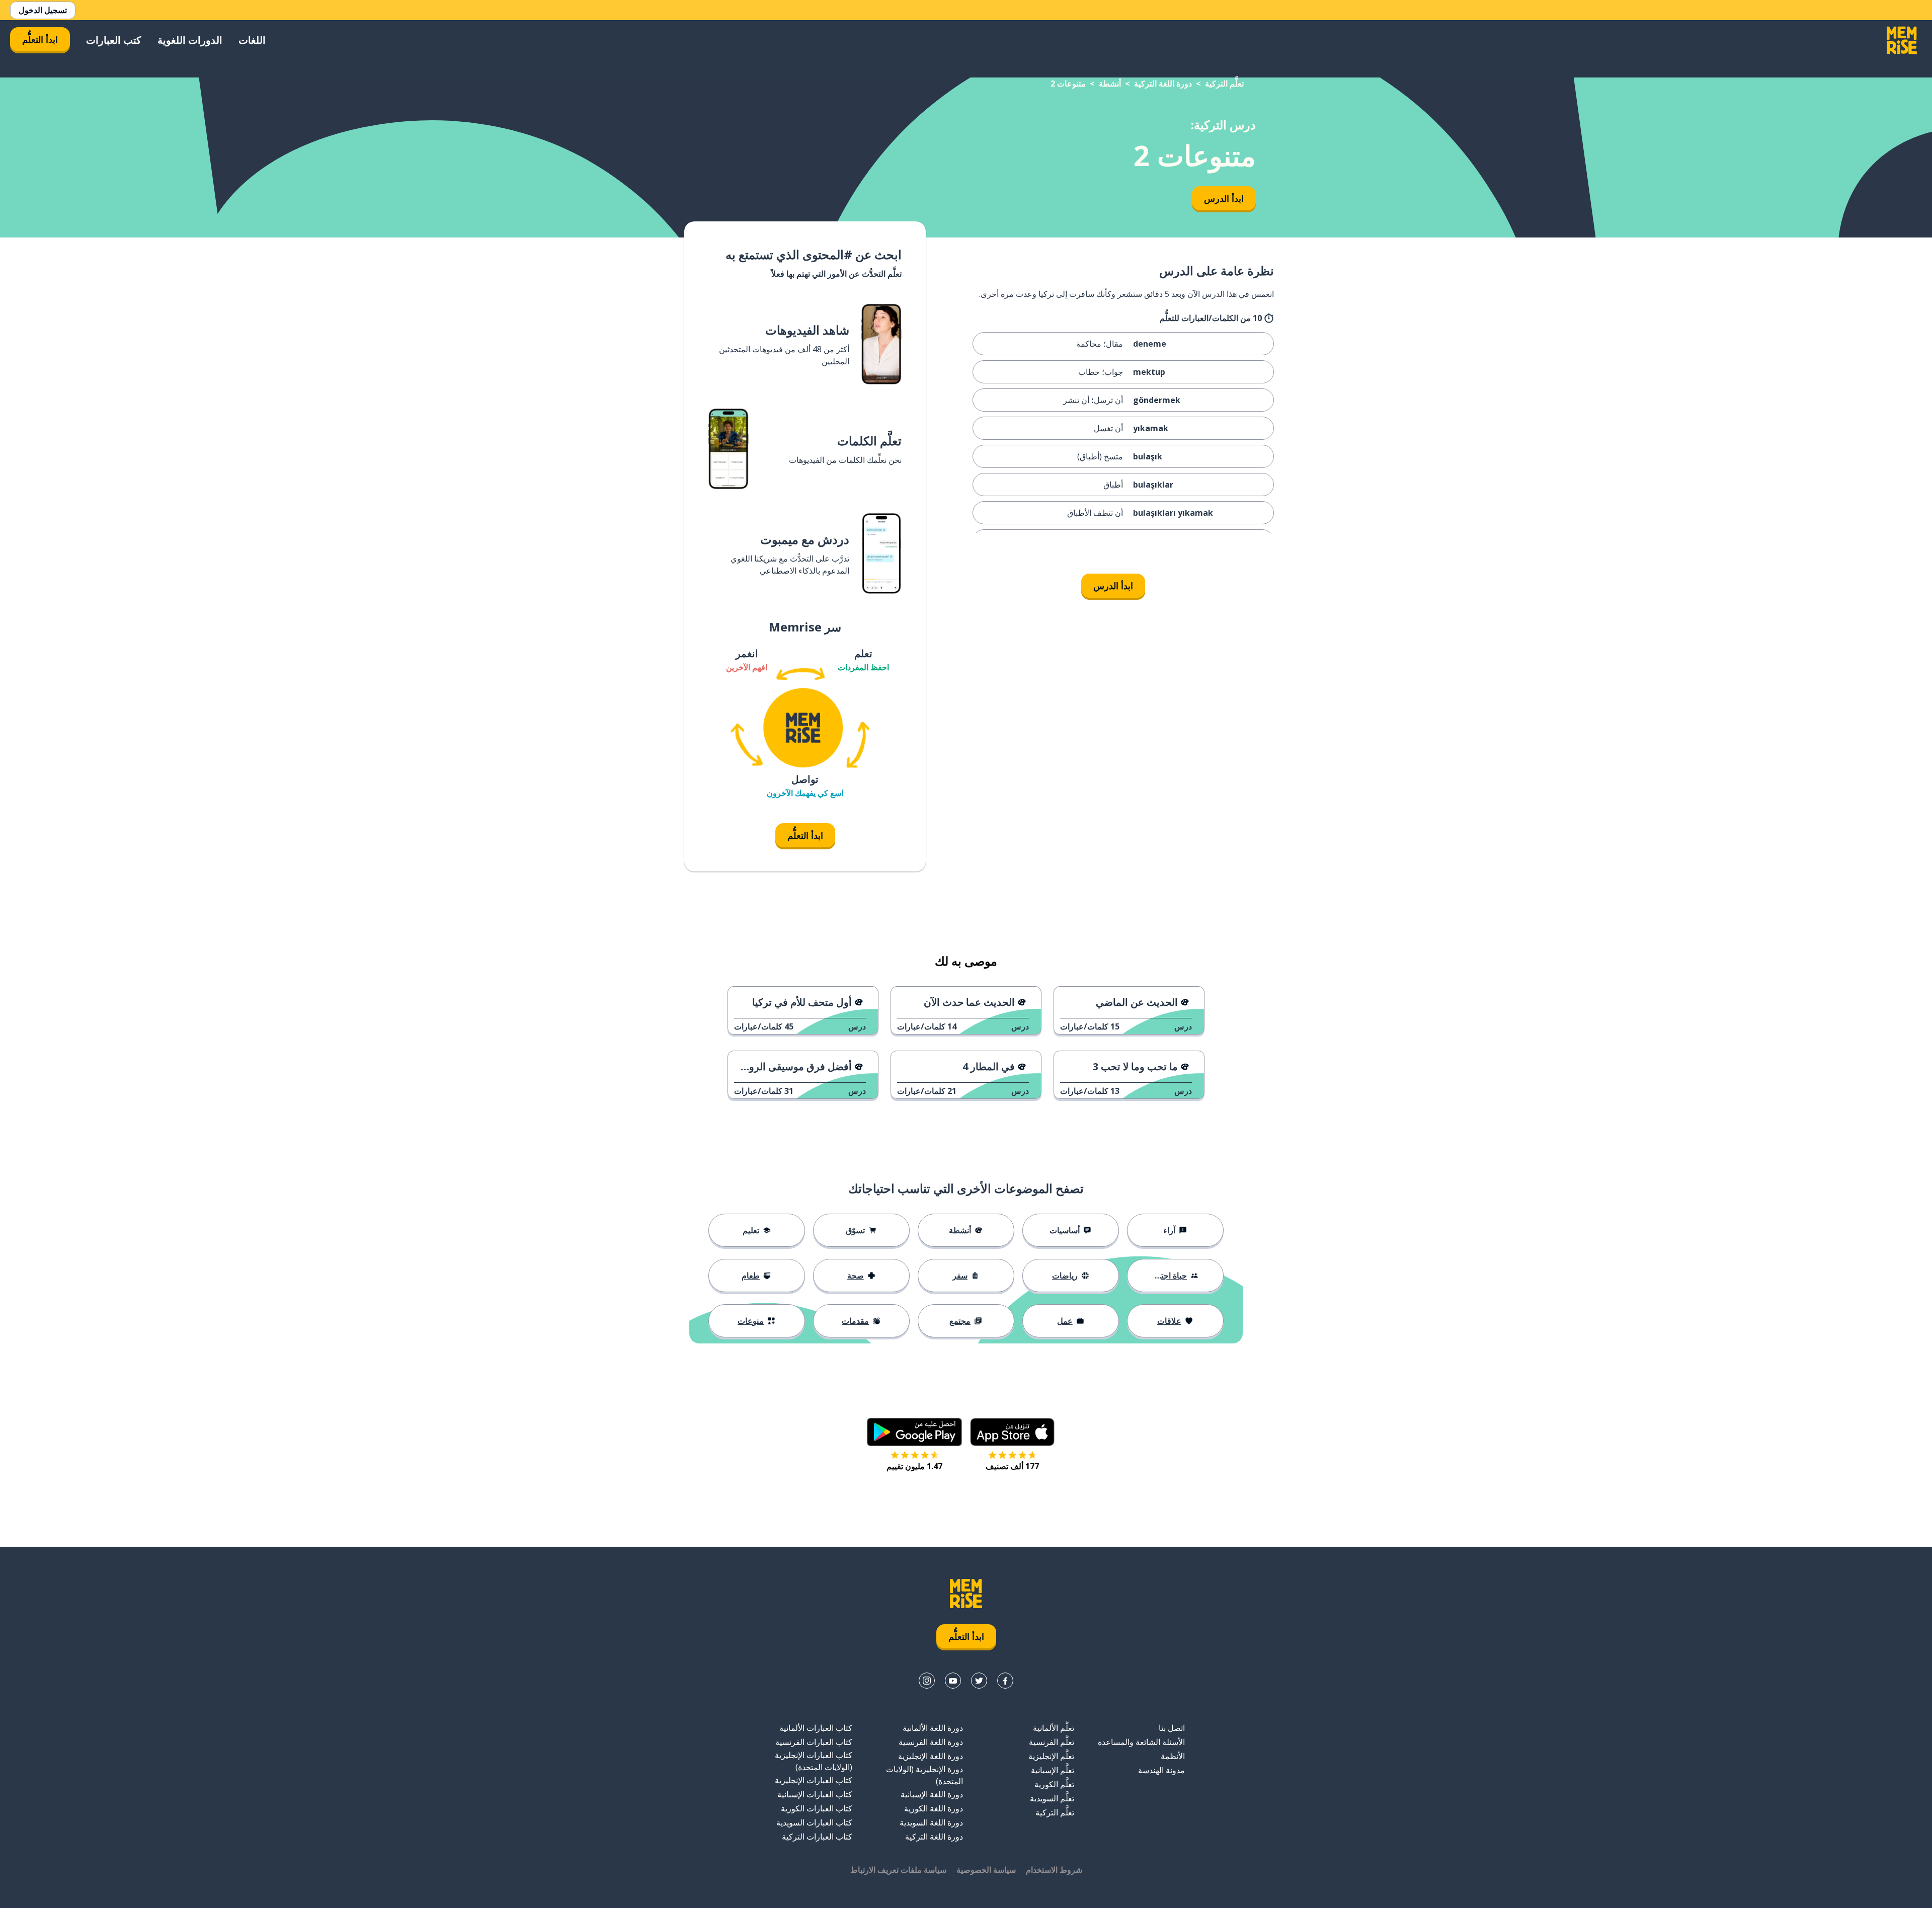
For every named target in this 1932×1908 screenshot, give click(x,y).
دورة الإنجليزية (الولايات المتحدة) (924, 1775)
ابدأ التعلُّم (40, 39)
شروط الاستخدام (1054, 1870)
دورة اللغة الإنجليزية (931, 1756)
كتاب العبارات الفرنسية (814, 1742)
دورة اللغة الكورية (934, 1808)
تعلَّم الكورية (1054, 1784)
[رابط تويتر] (979, 1681)
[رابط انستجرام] (927, 1681)
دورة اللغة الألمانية (933, 1728)
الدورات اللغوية (190, 40)
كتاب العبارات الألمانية (816, 1728)
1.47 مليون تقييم (914, 1466)
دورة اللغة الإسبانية (932, 1794)
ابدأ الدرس (1224, 198)
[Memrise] (1902, 40)
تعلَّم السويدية (1052, 1798)
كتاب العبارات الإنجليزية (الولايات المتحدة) (814, 1761)
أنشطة (1110, 84)
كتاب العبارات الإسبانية (815, 1794)
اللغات (252, 40)
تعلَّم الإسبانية (1053, 1770)
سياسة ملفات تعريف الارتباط (898, 1870)
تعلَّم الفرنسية (1052, 1742)
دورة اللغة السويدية (931, 1822)
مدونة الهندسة (1161, 1770)
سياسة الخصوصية (986, 1870)
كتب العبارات (114, 40)
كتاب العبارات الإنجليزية (814, 1780)
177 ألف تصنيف (1012, 1466)
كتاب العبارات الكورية (817, 1808)
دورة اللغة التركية (1163, 84)
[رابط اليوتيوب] (953, 1681)
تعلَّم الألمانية (1054, 1728)
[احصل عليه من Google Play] (914, 1432)
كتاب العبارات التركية (817, 1837)
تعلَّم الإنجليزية (1051, 1756)
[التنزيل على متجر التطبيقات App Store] (1012, 1432)
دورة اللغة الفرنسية (931, 1742)
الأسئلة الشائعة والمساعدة (1141, 1742)
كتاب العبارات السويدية (814, 1822)
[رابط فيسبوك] (1005, 1681)
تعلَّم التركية (1224, 84)
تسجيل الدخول (43, 10)
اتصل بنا (1172, 1728)
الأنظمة (1173, 1756)
